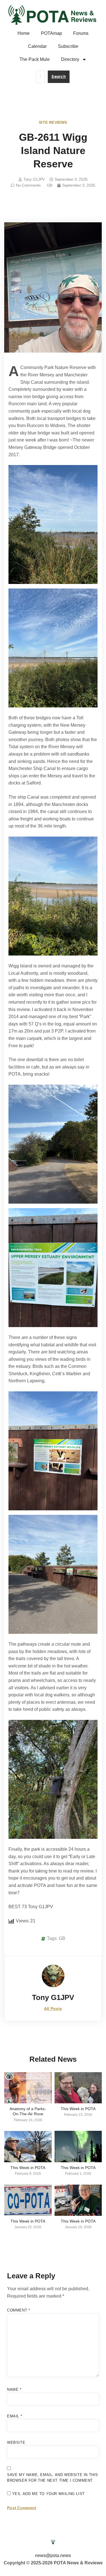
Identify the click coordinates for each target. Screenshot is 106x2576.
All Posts (53, 2008)
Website (16, 2442)
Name (14, 2390)
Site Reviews (53, 122)
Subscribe (68, 46)
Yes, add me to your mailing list (48, 2494)
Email (15, 2416)
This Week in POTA (78, 2109)
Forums (81, 33)
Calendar (37, 46)
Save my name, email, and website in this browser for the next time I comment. (53, 2478)
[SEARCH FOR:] (41, 77)
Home (24, 33)
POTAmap (51, 33)
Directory (70, 59)
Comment (19, 2310)
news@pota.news (53, 2555)
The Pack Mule (35, 59)
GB (50, 185)
